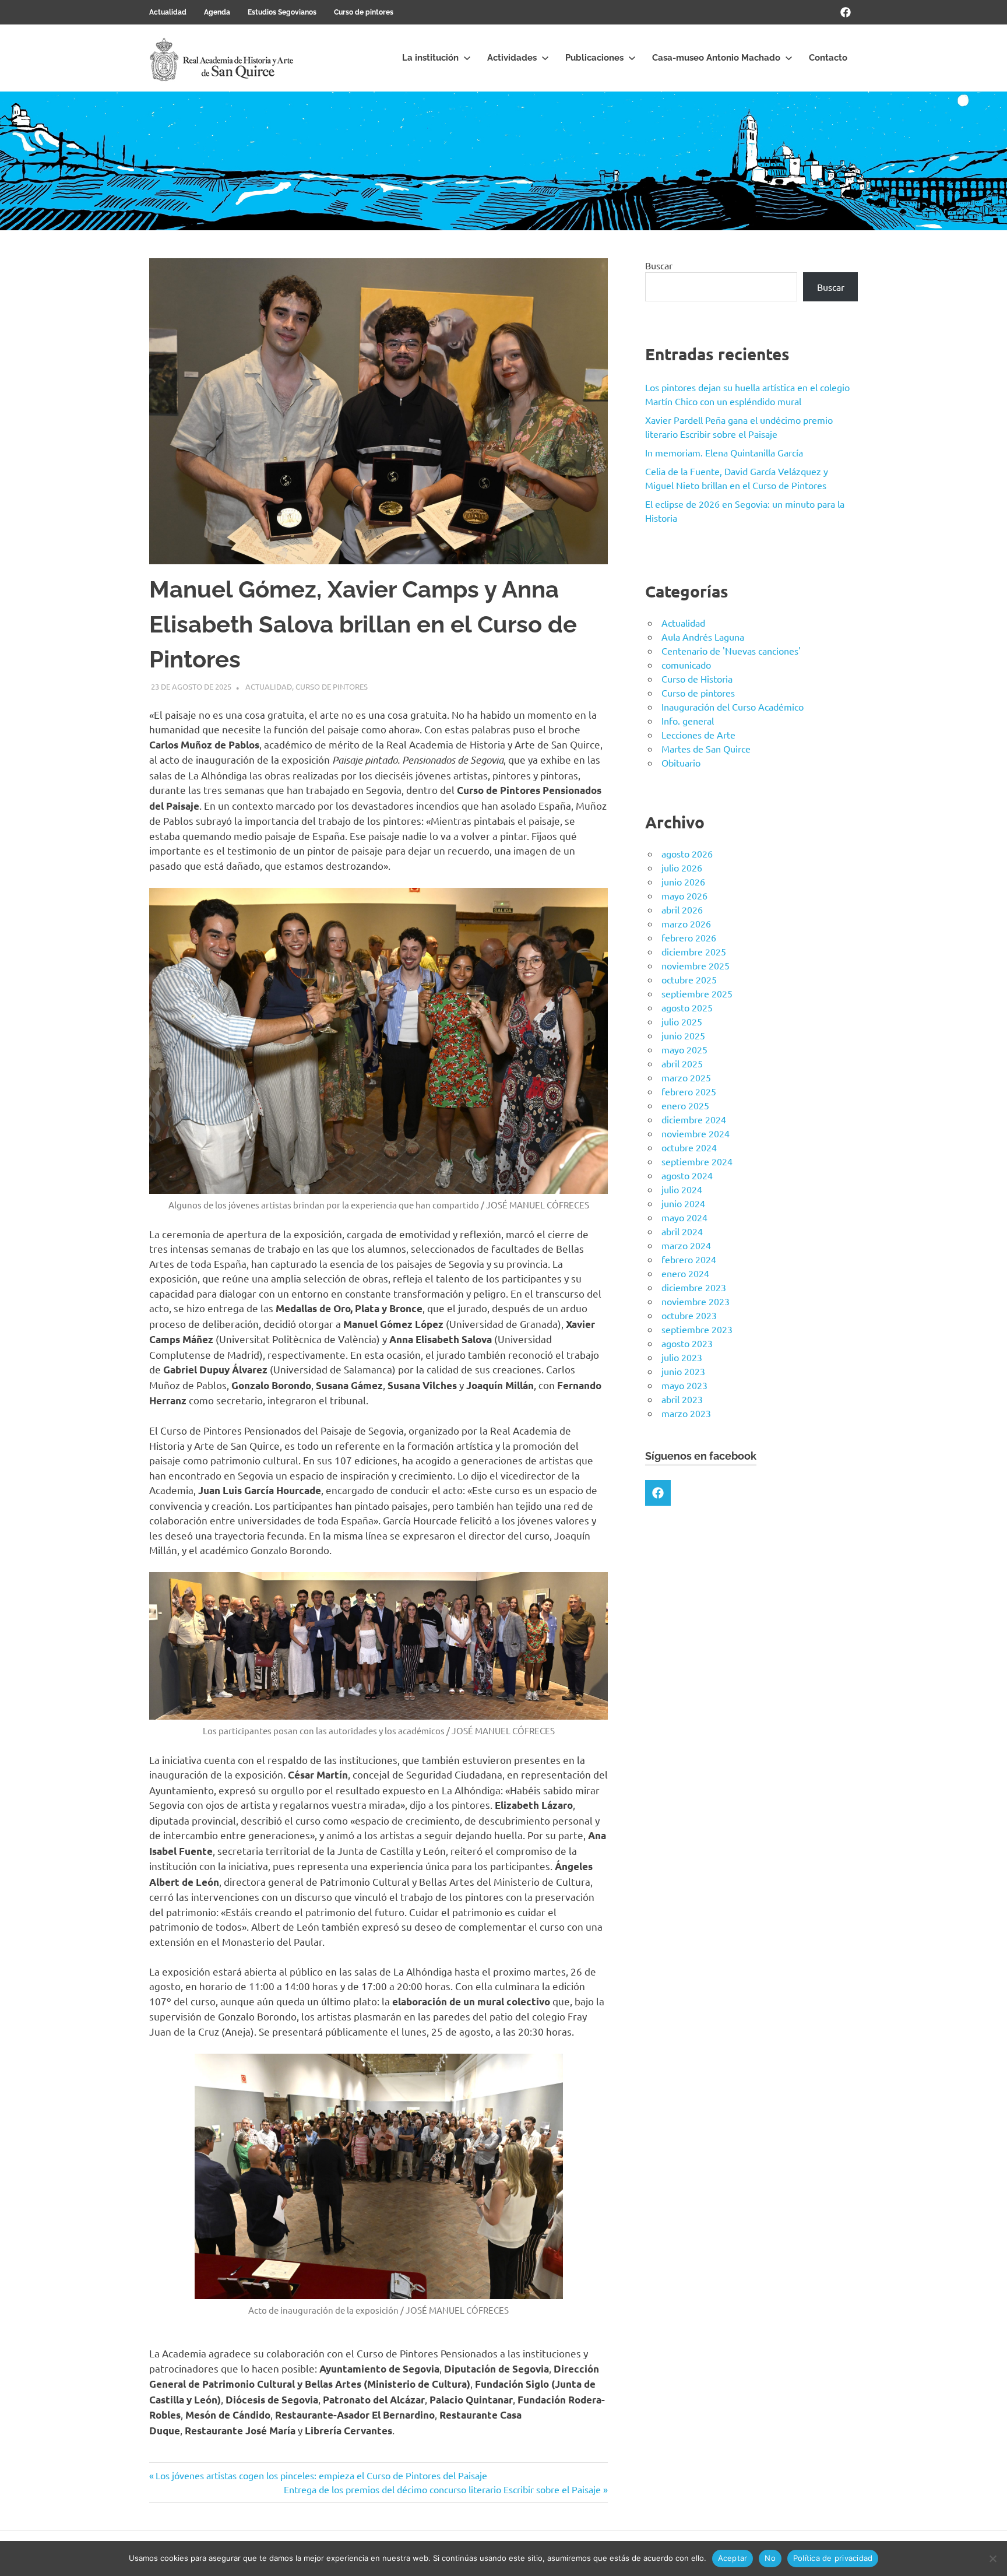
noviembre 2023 (696, 1301)
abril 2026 (682, 909)
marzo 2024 (686, 1245)
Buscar (659, 265)
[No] (992, 2559)
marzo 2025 (686, 1077)
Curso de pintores (364, 12)
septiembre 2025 (697, 993)
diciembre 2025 (694, 951)
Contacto (828, 58)
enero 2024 (685, 1273)
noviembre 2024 (696, 1133)
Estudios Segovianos (282, 12)
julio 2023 (682, 1357)
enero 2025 (685, 1105)
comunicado (686, 665)
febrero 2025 (689, 1091)
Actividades (512, 58)
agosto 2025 (687, 1007)
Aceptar (733, 2558)
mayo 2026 (684, 895)
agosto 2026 (687, 853)
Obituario (681, 762)
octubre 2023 (689, 1315)
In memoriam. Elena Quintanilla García (724, 452)
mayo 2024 (684, 1217)
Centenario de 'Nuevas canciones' (731, 651)
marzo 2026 (686, 923)
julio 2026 (682, 867)
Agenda (217, 12)
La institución (430, 58)
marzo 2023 (686, 1413)
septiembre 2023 (697, 1329)
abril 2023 (682, 1399)
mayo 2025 (684, 1049)
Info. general (688, 721)
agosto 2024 (687, 1175)
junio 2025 (683, 1035)
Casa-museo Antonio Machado (716, 58)
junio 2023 (683, 1371)
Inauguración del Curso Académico (733, 707)
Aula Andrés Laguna (703, 637)
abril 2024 (682, 1231)
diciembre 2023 (694, 1287)
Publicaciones (594, 58)
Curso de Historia (697, 679)
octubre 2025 (689, 979)
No (770, 2558)
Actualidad (168, 12)
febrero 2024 (689, 1259)
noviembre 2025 (696, 965)
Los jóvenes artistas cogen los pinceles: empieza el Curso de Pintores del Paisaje (321, 2475)
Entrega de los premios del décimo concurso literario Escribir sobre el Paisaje (442, 2489)
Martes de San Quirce (706, 748)
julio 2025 (682, 1021)
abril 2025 (682, 1063)
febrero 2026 (689, 937)
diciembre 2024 (694, 1119)
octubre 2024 (689, 1147)
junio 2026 (683, 881)
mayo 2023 (684, 1385)
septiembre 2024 (697, 1161)
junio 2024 (683, 1203)
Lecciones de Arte (698, 735)
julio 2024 (682, 1189)
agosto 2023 (687, 1343)
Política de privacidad (833, 2558)
